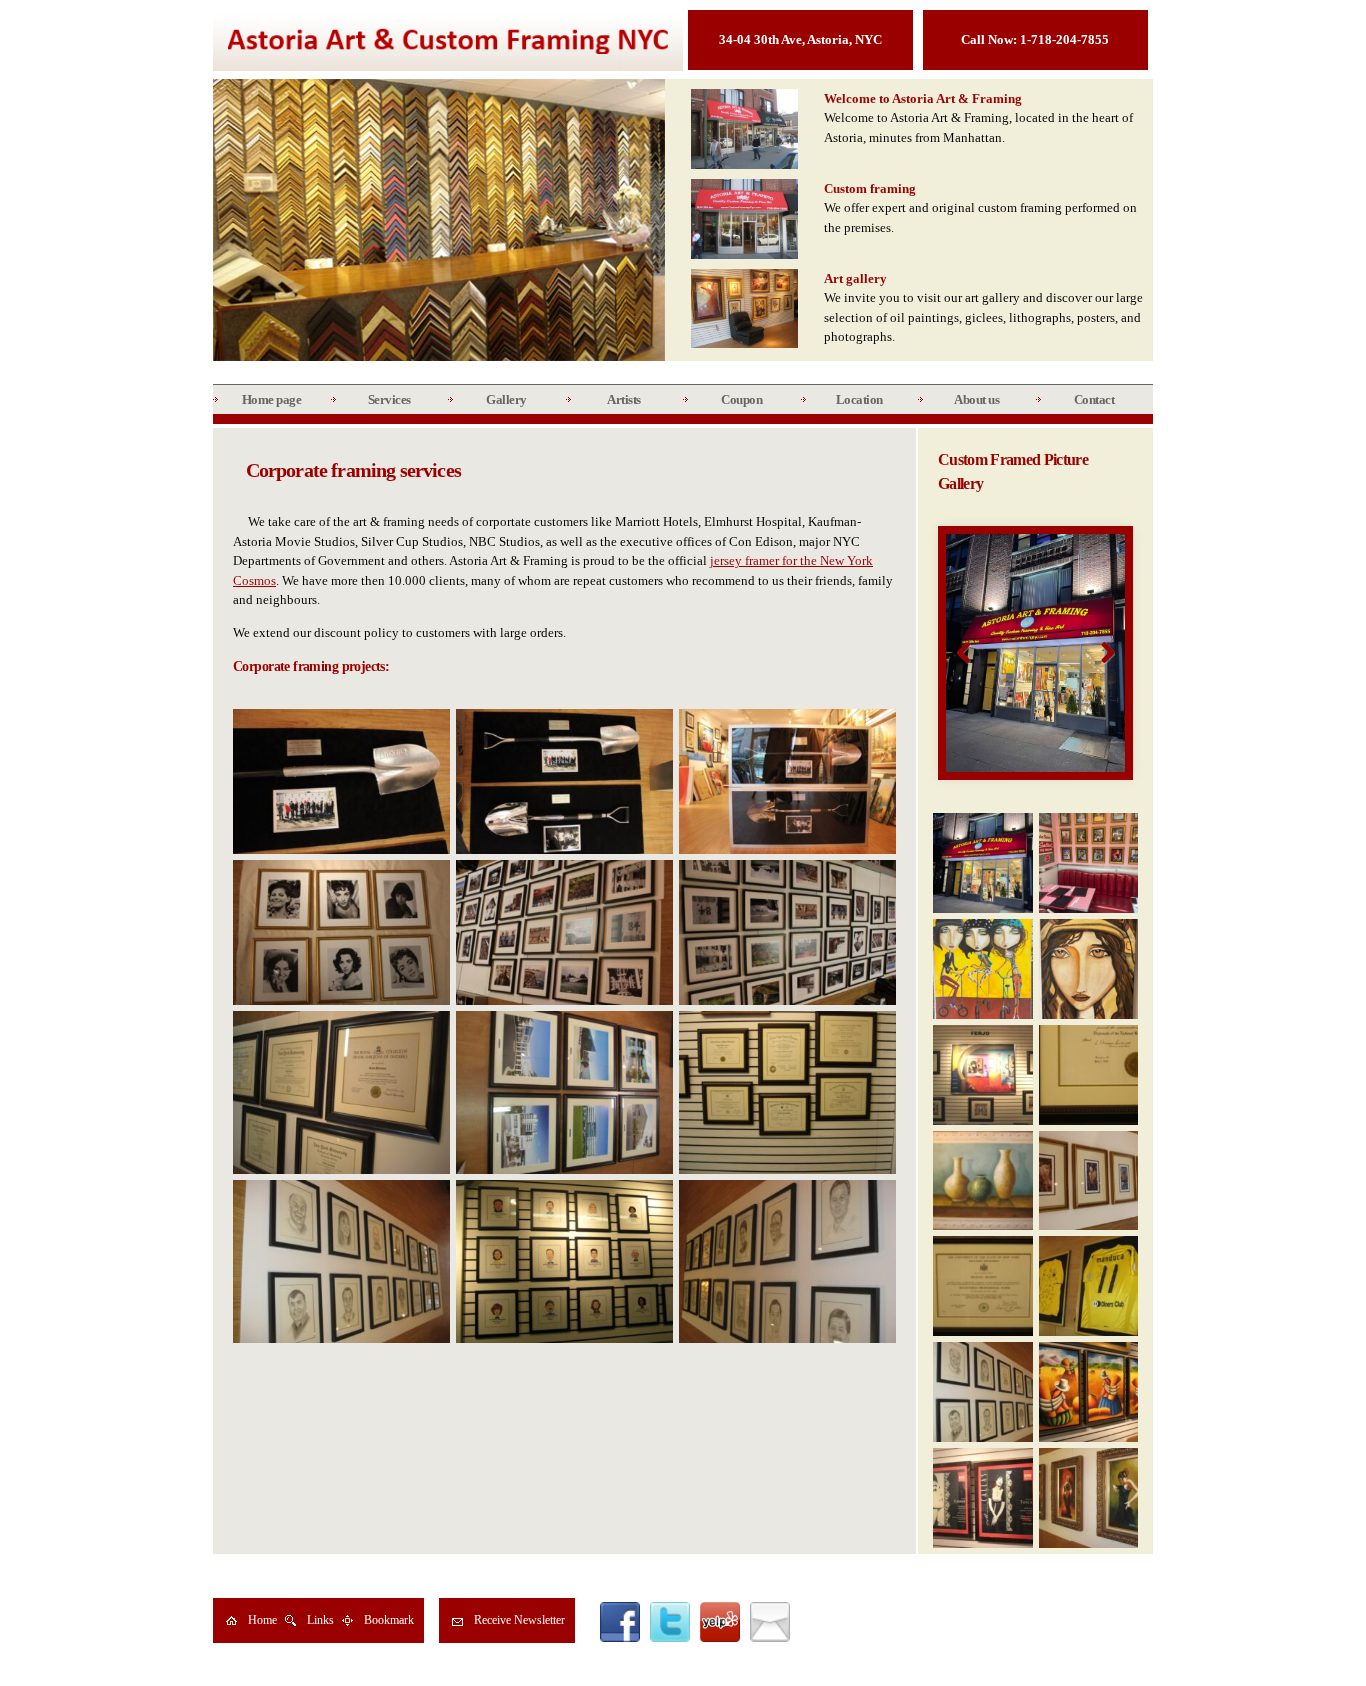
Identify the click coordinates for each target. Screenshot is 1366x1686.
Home (262, 1620)
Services (389, 399)
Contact (1094, 399)
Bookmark (389, 1620)
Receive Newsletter (519, 1620)
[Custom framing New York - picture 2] (1034, 652)
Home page (272, 399)
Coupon (741, 399)
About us (976, 399)
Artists (624, 399)
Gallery (506, 399)
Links (320, 1620)
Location (859, 399)
